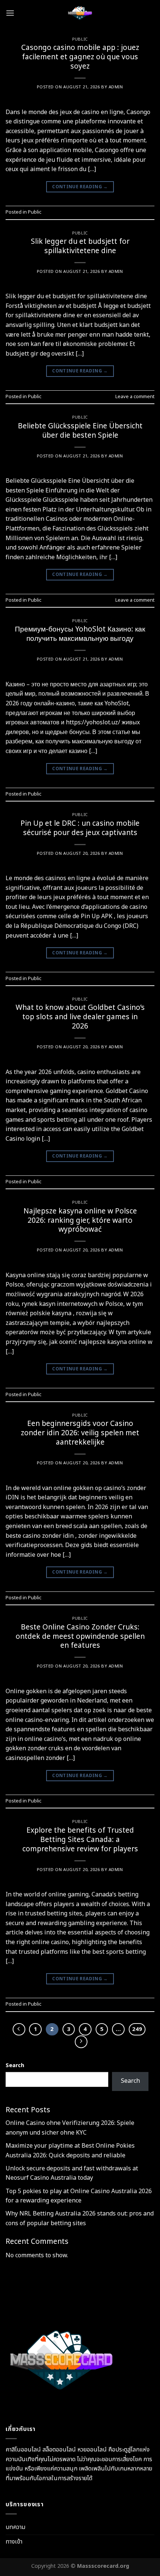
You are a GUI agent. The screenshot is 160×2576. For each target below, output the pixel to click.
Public (80, 39)
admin (116, 87)
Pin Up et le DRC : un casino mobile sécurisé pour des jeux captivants (80, 828)
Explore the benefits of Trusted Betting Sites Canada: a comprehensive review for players (80, 1840)
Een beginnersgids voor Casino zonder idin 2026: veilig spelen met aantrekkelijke (80, 1433)
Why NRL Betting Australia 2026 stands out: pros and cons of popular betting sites (80, 2218)
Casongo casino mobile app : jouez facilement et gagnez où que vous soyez (80, 57)
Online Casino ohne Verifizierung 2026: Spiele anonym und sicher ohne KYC (70, 2128)
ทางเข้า (14, 2542)
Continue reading (80, 187)
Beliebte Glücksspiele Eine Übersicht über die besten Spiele (80, 431)
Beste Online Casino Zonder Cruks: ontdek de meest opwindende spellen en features (80, 1637)
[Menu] (10, 13)
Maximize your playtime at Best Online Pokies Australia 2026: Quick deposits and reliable (70, 2151)
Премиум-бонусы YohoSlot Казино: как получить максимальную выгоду (80, 634)
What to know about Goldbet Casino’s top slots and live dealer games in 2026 (80, 1017)
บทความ (15, 2527)
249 (137, 2029)
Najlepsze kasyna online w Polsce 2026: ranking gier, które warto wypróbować (80, 1221)
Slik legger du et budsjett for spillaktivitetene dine (80, 246)
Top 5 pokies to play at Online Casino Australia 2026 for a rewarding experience (79, 2196)
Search (15, 2065)
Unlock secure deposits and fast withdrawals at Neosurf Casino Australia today (72, 2173)
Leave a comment (135, 397)
